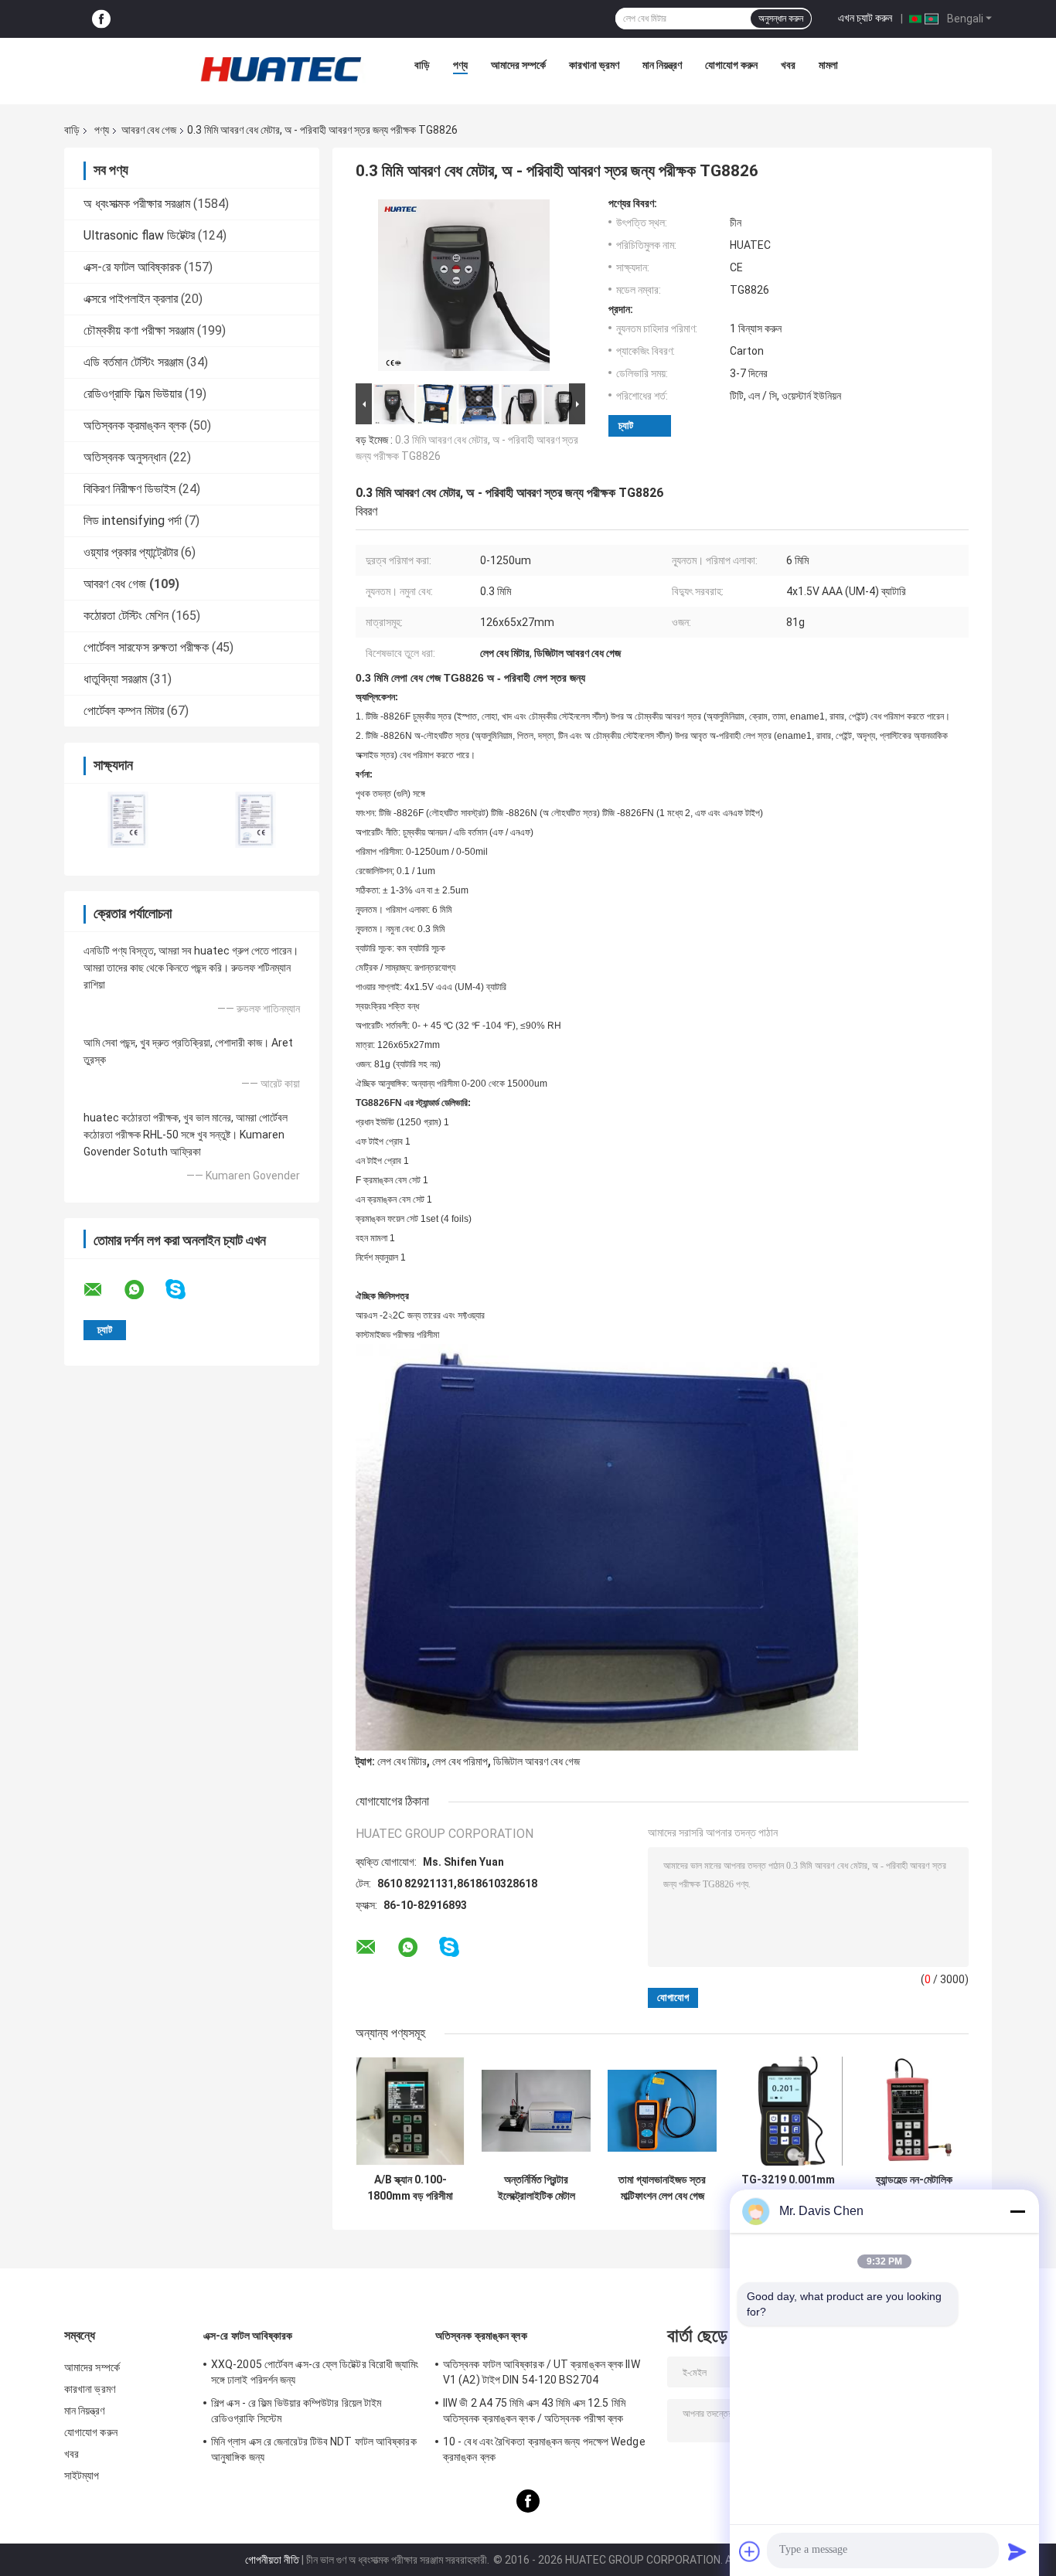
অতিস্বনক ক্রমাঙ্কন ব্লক (135, 425)
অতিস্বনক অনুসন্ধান (125, 457)
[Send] (1017, 2551)
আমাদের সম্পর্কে (518, 65)
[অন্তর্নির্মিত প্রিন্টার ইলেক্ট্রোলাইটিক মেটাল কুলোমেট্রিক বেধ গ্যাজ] (536, 2111)
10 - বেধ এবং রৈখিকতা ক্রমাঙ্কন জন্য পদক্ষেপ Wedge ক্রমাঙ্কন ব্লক (544, 2449)
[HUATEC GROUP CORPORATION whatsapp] (144, 1290)
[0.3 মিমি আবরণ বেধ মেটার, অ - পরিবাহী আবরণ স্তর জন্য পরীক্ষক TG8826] (464, 288)
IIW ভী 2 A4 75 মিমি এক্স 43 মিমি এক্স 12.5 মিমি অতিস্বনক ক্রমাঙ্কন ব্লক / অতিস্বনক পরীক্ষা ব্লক (534, 2411)
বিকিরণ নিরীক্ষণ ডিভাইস (129, 489)
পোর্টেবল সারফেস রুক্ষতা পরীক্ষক (146, 647)
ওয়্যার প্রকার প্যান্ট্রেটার (131, 552)
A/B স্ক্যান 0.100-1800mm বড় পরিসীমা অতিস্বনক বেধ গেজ (410, 2188)
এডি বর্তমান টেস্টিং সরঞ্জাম (133, 362)
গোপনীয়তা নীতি (272, 2560)
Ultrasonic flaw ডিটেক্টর (139, 235)
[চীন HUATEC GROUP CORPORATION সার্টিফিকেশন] (128, 820)
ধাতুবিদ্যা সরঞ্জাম (115, 679)
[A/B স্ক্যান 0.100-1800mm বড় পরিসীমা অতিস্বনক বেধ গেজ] (410, 2111)
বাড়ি (422, 65)
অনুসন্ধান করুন (781, 19)
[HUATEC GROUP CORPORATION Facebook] (101, 19)
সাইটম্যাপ (82, 2476)
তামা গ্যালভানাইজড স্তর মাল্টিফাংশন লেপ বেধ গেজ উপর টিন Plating (662, 2188)
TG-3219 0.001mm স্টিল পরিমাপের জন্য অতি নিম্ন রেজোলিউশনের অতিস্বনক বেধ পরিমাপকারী (788, 2188)
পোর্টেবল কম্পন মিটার (124, 711)
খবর (788, 65)
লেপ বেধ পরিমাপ (460, 1761)
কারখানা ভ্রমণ (594, 65)
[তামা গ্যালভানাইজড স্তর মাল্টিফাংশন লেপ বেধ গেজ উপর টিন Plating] (662, 2111)
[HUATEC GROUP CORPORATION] (281, 69)
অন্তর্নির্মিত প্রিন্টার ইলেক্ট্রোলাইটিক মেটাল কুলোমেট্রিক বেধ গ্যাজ (537, 2188)
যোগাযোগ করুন (731, 65)
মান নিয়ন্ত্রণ (662, 65)
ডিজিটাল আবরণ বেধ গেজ (537, 1761)
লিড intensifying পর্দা (133, 521)
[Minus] (1017, 2211)
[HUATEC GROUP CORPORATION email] (103, 1290)
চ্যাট (626, 425)
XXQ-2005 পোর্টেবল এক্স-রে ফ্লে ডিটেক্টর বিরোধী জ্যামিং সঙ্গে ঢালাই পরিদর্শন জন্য (315, 2372)
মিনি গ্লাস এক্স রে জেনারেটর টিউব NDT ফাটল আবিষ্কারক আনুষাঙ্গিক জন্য (314, 2449)
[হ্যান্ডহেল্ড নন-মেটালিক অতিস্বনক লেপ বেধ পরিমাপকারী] (914, 2111)
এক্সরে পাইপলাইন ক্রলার (131, 299)
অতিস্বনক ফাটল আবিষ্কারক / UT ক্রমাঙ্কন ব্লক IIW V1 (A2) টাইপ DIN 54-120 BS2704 (542, 2372)
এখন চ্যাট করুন (865, 18)
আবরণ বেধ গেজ (149, 130)
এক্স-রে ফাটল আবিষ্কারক (132, 267)
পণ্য (460, 65)
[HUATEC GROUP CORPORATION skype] (185, 1290)
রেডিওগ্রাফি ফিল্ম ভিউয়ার (133, 394)
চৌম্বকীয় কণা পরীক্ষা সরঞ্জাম (139, 330)
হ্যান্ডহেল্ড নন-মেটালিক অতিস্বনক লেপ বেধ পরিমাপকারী (914, 2188)
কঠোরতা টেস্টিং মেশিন (126, 616)
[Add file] (750, 2551)
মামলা (828, 65)
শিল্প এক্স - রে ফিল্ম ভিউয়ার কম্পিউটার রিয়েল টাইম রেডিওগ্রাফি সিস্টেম (296, 2411)
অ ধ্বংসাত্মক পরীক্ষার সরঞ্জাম (137, 204)
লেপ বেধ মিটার (402, 1761)
